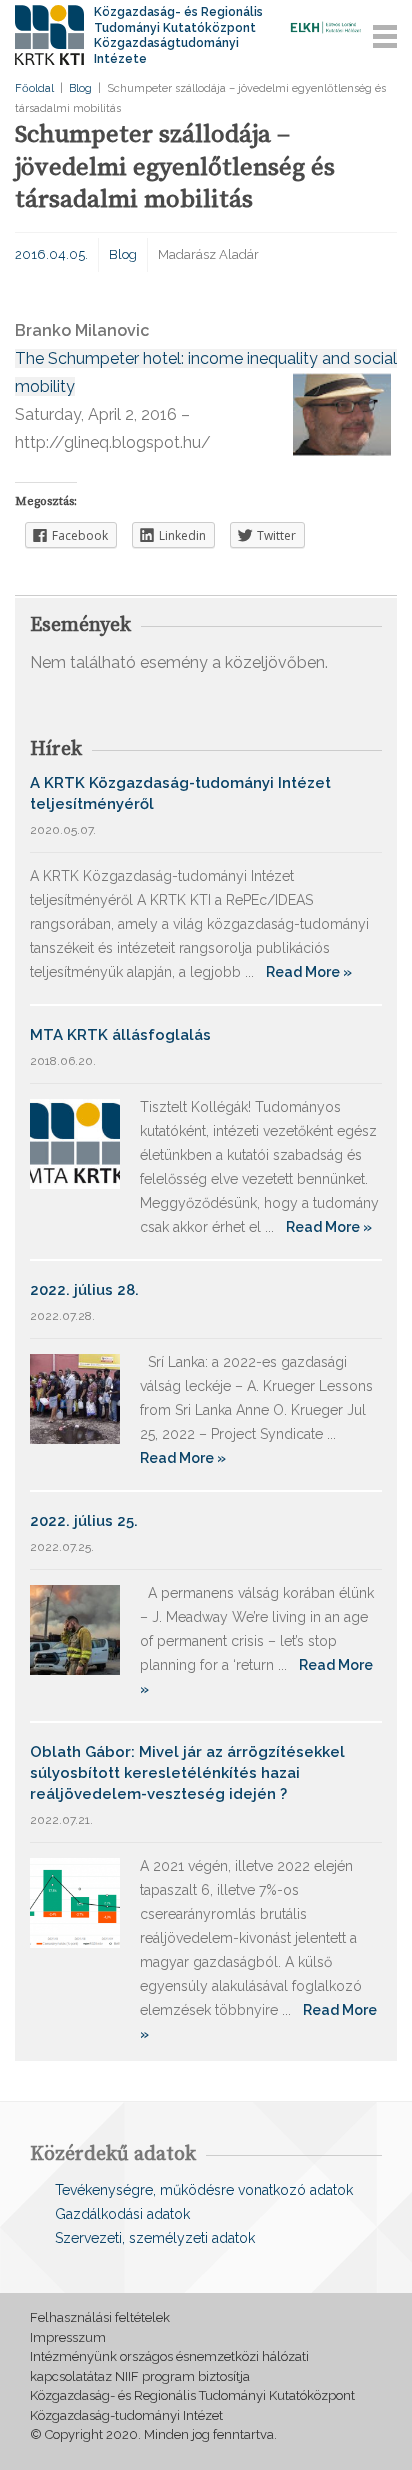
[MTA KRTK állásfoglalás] (75, 1142)
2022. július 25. (84, 1521)
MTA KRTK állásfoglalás (120, 1035)
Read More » (309, 972)
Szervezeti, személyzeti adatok (155, 2238)
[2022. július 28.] (75, 1397)
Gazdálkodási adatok (122, 2214)
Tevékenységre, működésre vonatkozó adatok (204, 2190)
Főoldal (34, 88)
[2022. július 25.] (75, 1628)
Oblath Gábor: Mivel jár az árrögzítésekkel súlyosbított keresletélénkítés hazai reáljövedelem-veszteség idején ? (187, 1773)
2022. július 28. (84, 1290)
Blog (80, 88)
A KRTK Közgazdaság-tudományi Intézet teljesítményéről (180, 793)
